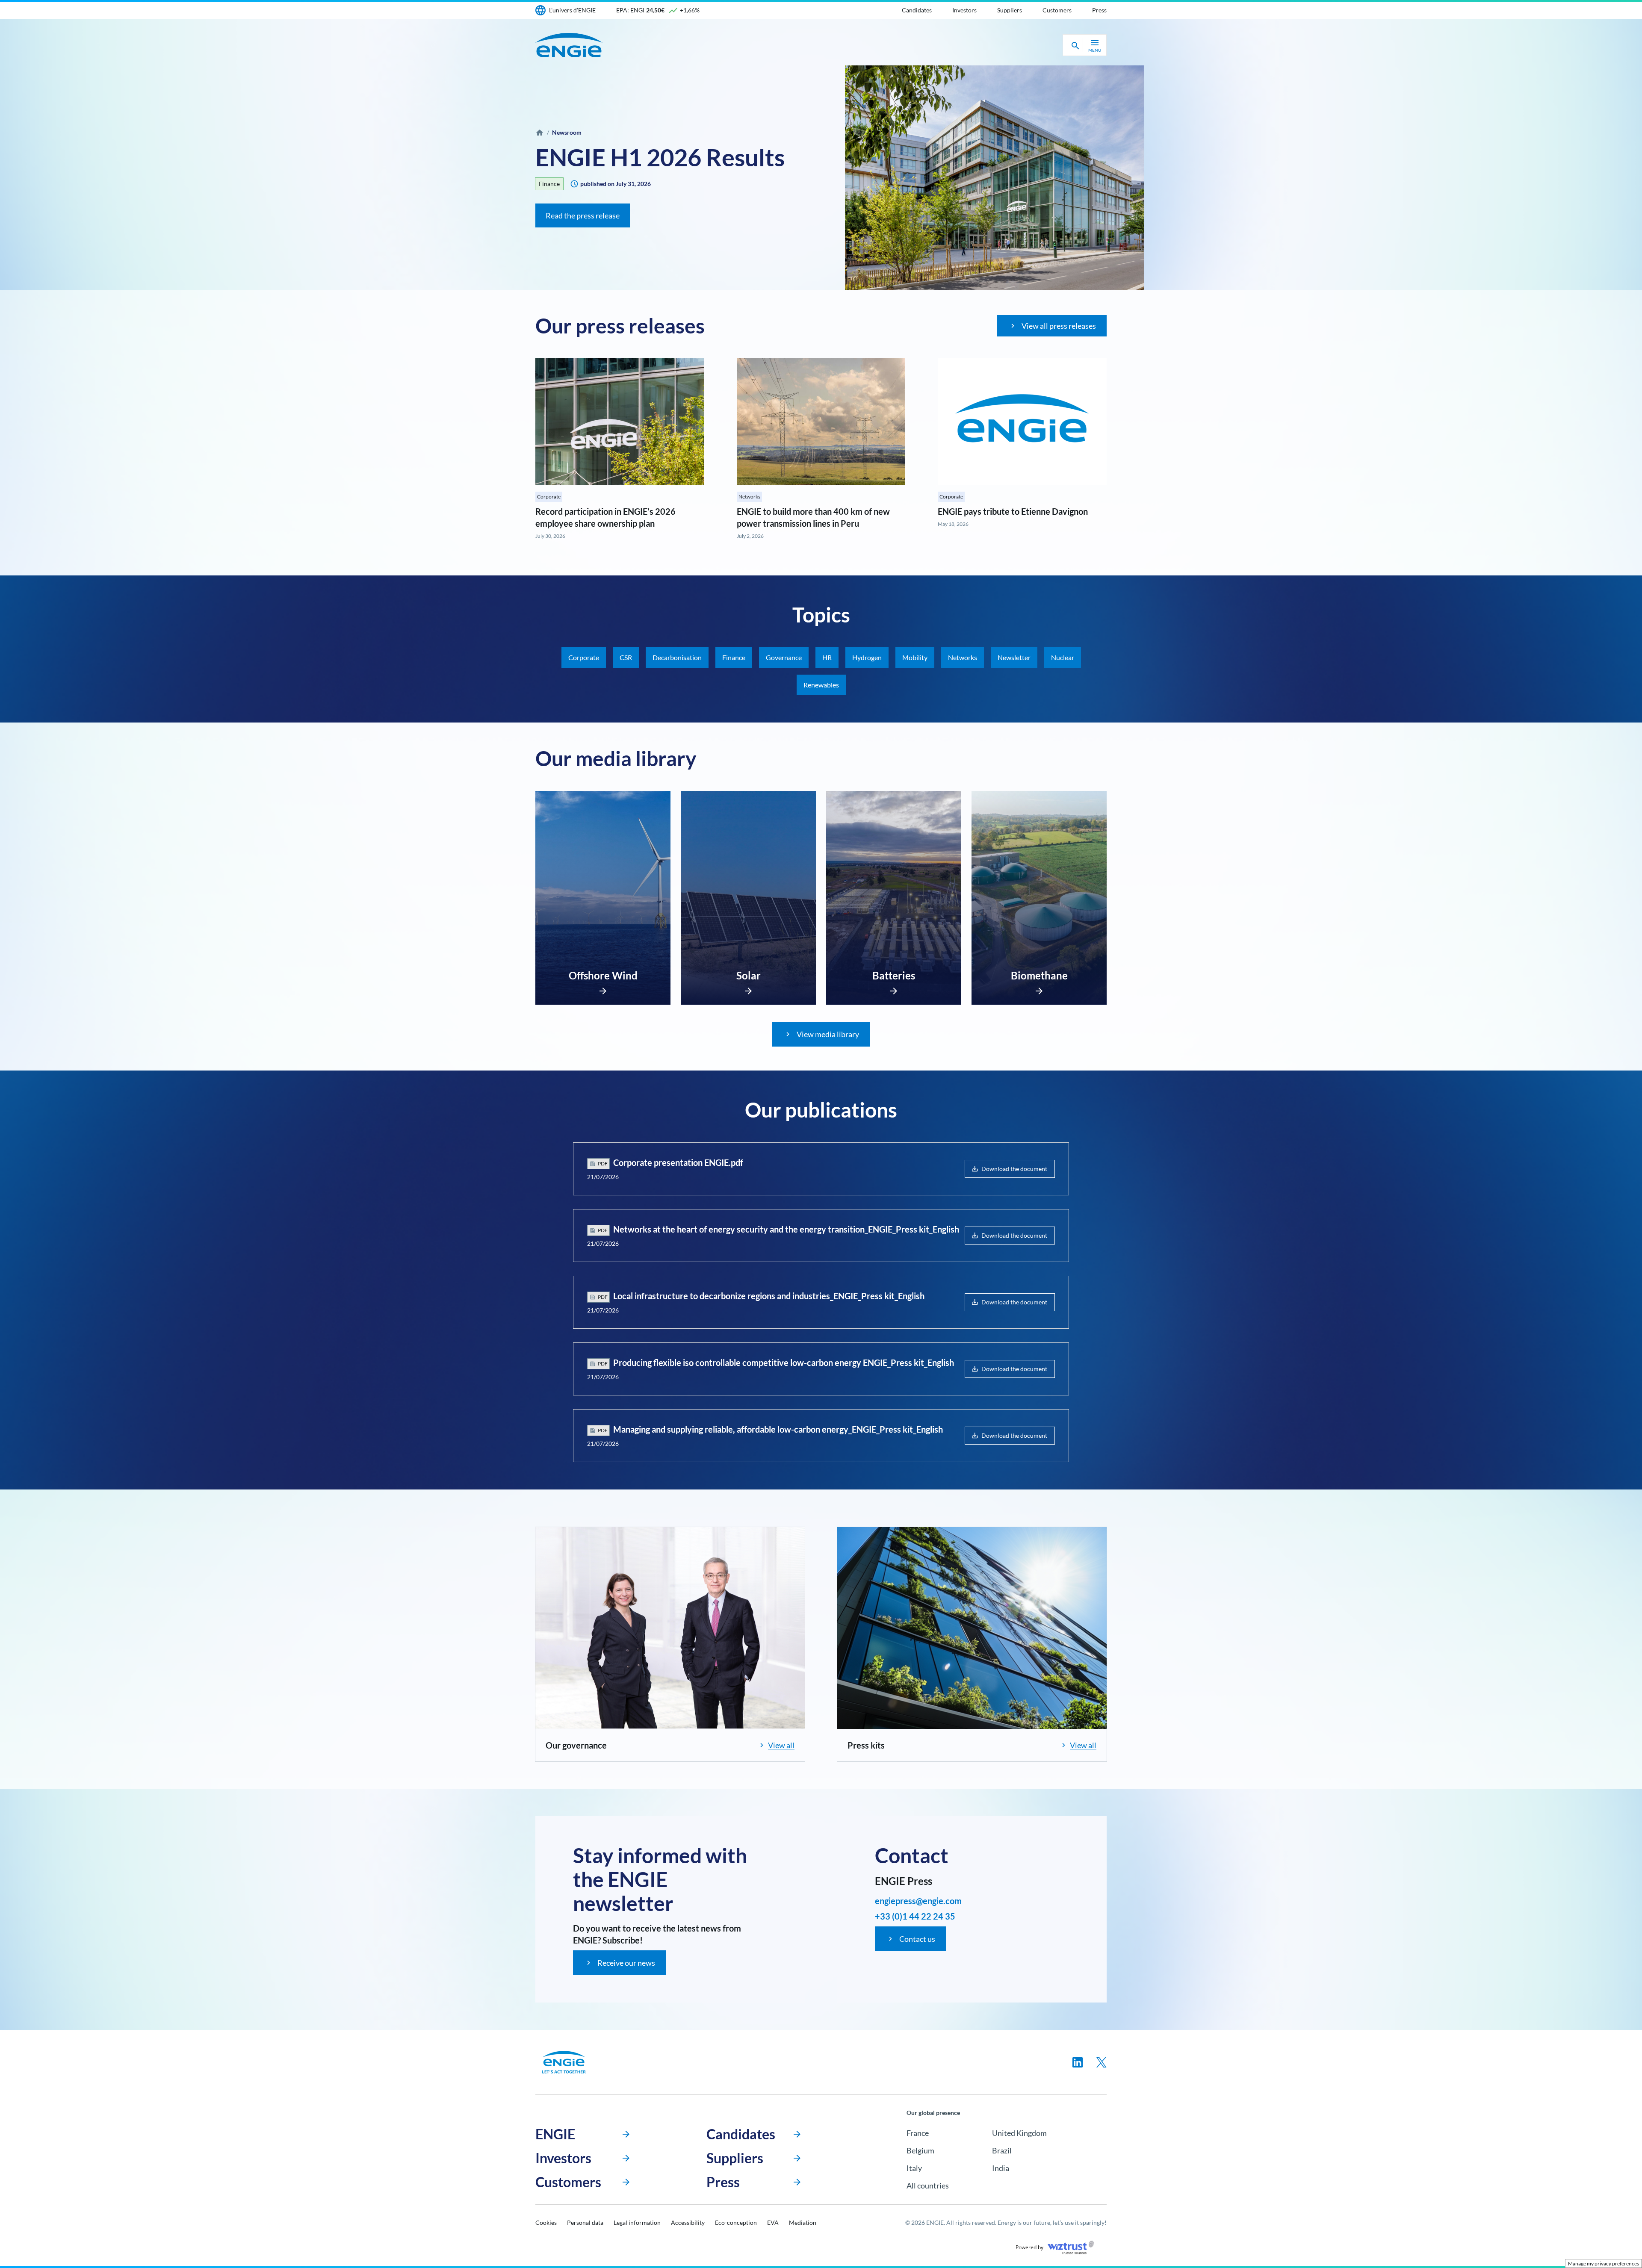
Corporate (549, 497)
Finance (549, 184)
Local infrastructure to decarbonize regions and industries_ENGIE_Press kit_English (769, 1296)
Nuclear (1063, 657)
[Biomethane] (1039, 988)
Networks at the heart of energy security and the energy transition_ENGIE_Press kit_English (786, 1229)
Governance (784, 657)
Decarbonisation (677, 657)
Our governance (576, 1745)
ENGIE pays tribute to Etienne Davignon (1013, 511)
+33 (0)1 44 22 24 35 (915, 1916)
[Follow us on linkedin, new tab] (1078, 2062)
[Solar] (748, 988)
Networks (749, 497)
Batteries (894, 975)
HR (827, 657)
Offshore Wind (603, 975)
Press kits (866, 1745)
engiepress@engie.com (918, 1901)
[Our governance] (670, 1628)
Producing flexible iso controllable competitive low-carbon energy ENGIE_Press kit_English (784, 1363)
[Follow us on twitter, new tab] (1102, 2062)
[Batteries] (894, 988)
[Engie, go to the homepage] (564, 2062)
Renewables (821, 685)
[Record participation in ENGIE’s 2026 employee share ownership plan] (620, 422)
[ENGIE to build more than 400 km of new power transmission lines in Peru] (821, 422)
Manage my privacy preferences (1604, 2264)
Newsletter (1014, 657)
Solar (749, 975)
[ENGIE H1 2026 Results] (995, 178)
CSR (626, 657)
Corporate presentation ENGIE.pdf (678, 1162)
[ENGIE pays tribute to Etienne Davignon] (1022, 422)
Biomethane (1039, 975)
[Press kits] (972, 1628)
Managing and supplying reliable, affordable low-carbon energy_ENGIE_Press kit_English (778, 1429)
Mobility (915, 657)
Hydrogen (867, 657)
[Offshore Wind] (603, 988)
